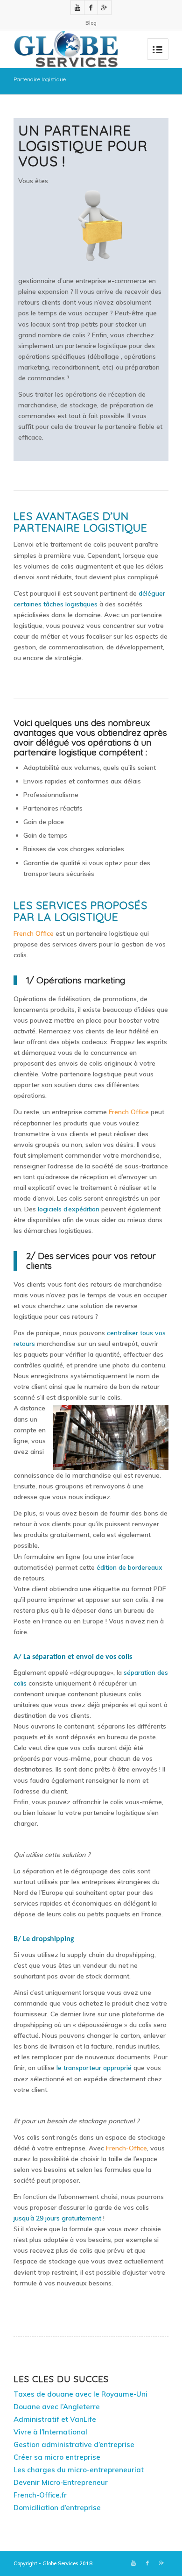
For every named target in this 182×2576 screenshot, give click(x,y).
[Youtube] (77, 7)
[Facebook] (91, 7)
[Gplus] (105, 7)
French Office (34, 933)
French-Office (126, 2148)
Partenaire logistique (40, 79)
